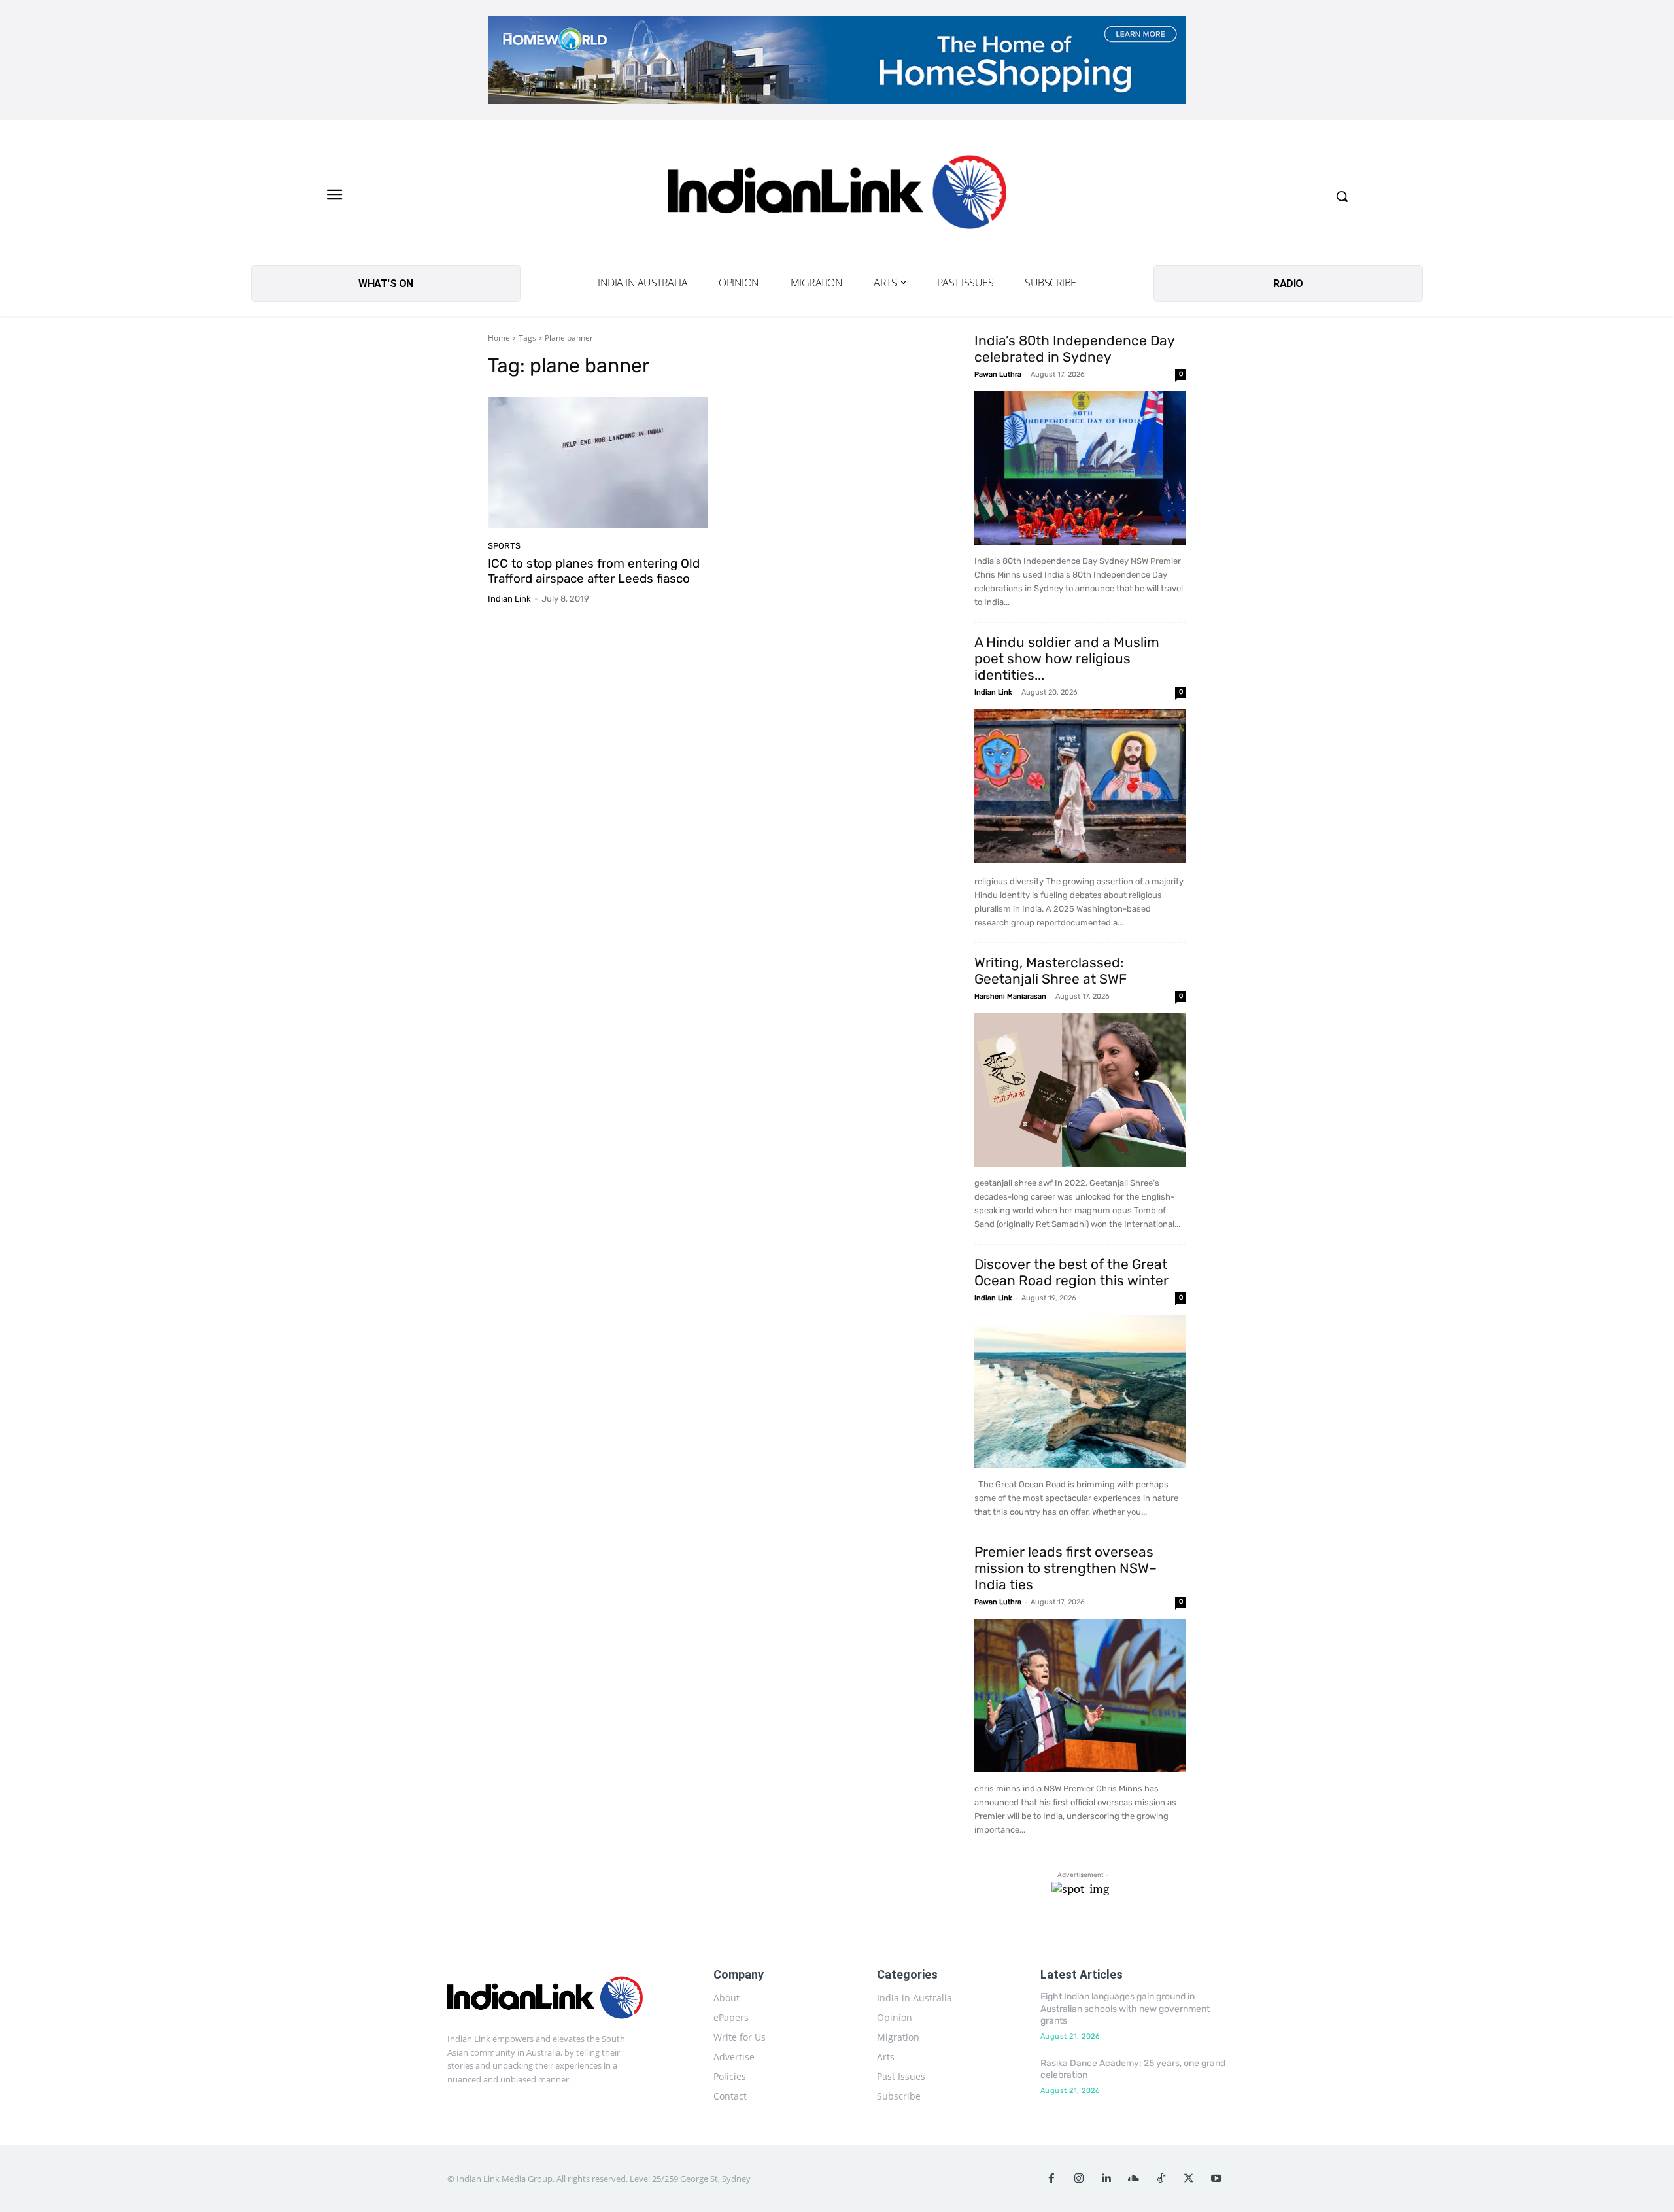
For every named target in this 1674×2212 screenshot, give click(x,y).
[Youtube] (1216, 2179)
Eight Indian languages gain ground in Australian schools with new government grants (1125, 2008)
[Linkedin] (1106, 2179)
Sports (504, 546)
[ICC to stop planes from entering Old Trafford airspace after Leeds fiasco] (598, 463)
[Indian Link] (837, 196)
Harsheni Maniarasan (1010, 996)
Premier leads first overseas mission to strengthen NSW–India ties (1066, 1568)
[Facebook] (1051, 2179)
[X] (1189, 2179)
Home (499, 338)
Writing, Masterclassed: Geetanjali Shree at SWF (1051, 971)
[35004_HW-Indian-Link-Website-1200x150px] (837, 60)
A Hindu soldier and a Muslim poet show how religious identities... (1067, 658)
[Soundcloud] (1134, 2179)
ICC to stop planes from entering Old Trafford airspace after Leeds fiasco (594, 571)
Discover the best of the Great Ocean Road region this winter (1071, 1272)
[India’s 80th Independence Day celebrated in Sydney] (1080, 468)
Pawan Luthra (998, 374)
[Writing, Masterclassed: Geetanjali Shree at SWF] (1080, 1090)
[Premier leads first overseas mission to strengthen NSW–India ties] (1080, 1696)
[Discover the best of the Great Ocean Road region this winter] (1080, 1391)
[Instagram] (1079, 2179)
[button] (1342, 196)
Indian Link (509, 599)
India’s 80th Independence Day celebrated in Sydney (1074, 349)
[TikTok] (1161, 2179)
